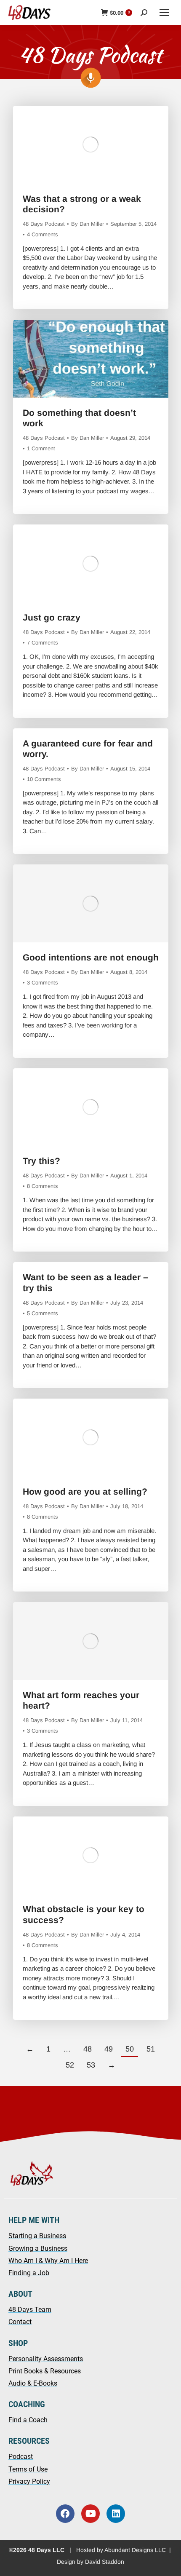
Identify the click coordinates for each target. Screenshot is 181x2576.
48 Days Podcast (44, 224)
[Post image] (91, 145)
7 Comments (43, 643)
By (88, 224)
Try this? (41, 1161)
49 (109, 2049)
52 (70, 2065)
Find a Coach (28, 2420)
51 (151, 2049)
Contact (20, 2322)
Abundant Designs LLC (135, 2550)
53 (91, 2065)
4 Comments (43, 234)
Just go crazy (52, 617)
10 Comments (44, 779)
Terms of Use (28, 2469)
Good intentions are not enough (91, 957)
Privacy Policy (29, 2481)
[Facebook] (65, 2514)
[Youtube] (90, 2514)
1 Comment (41, 448)
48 (88, 2049)
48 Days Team (30, 2310)
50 (130, 2049)
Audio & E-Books (33, 2383)
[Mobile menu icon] (164, 13)
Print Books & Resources (45, 2371)
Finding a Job (29, 2273)
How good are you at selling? (85, 1491)
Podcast (21, 2457)
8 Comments (43, 1186)
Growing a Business (38, 2248)
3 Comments (43, 983)
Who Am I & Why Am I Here (48, 2261)
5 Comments (43, 1313)
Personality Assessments (46, 2359)
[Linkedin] (116, 2514)
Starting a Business (37, 2236)
